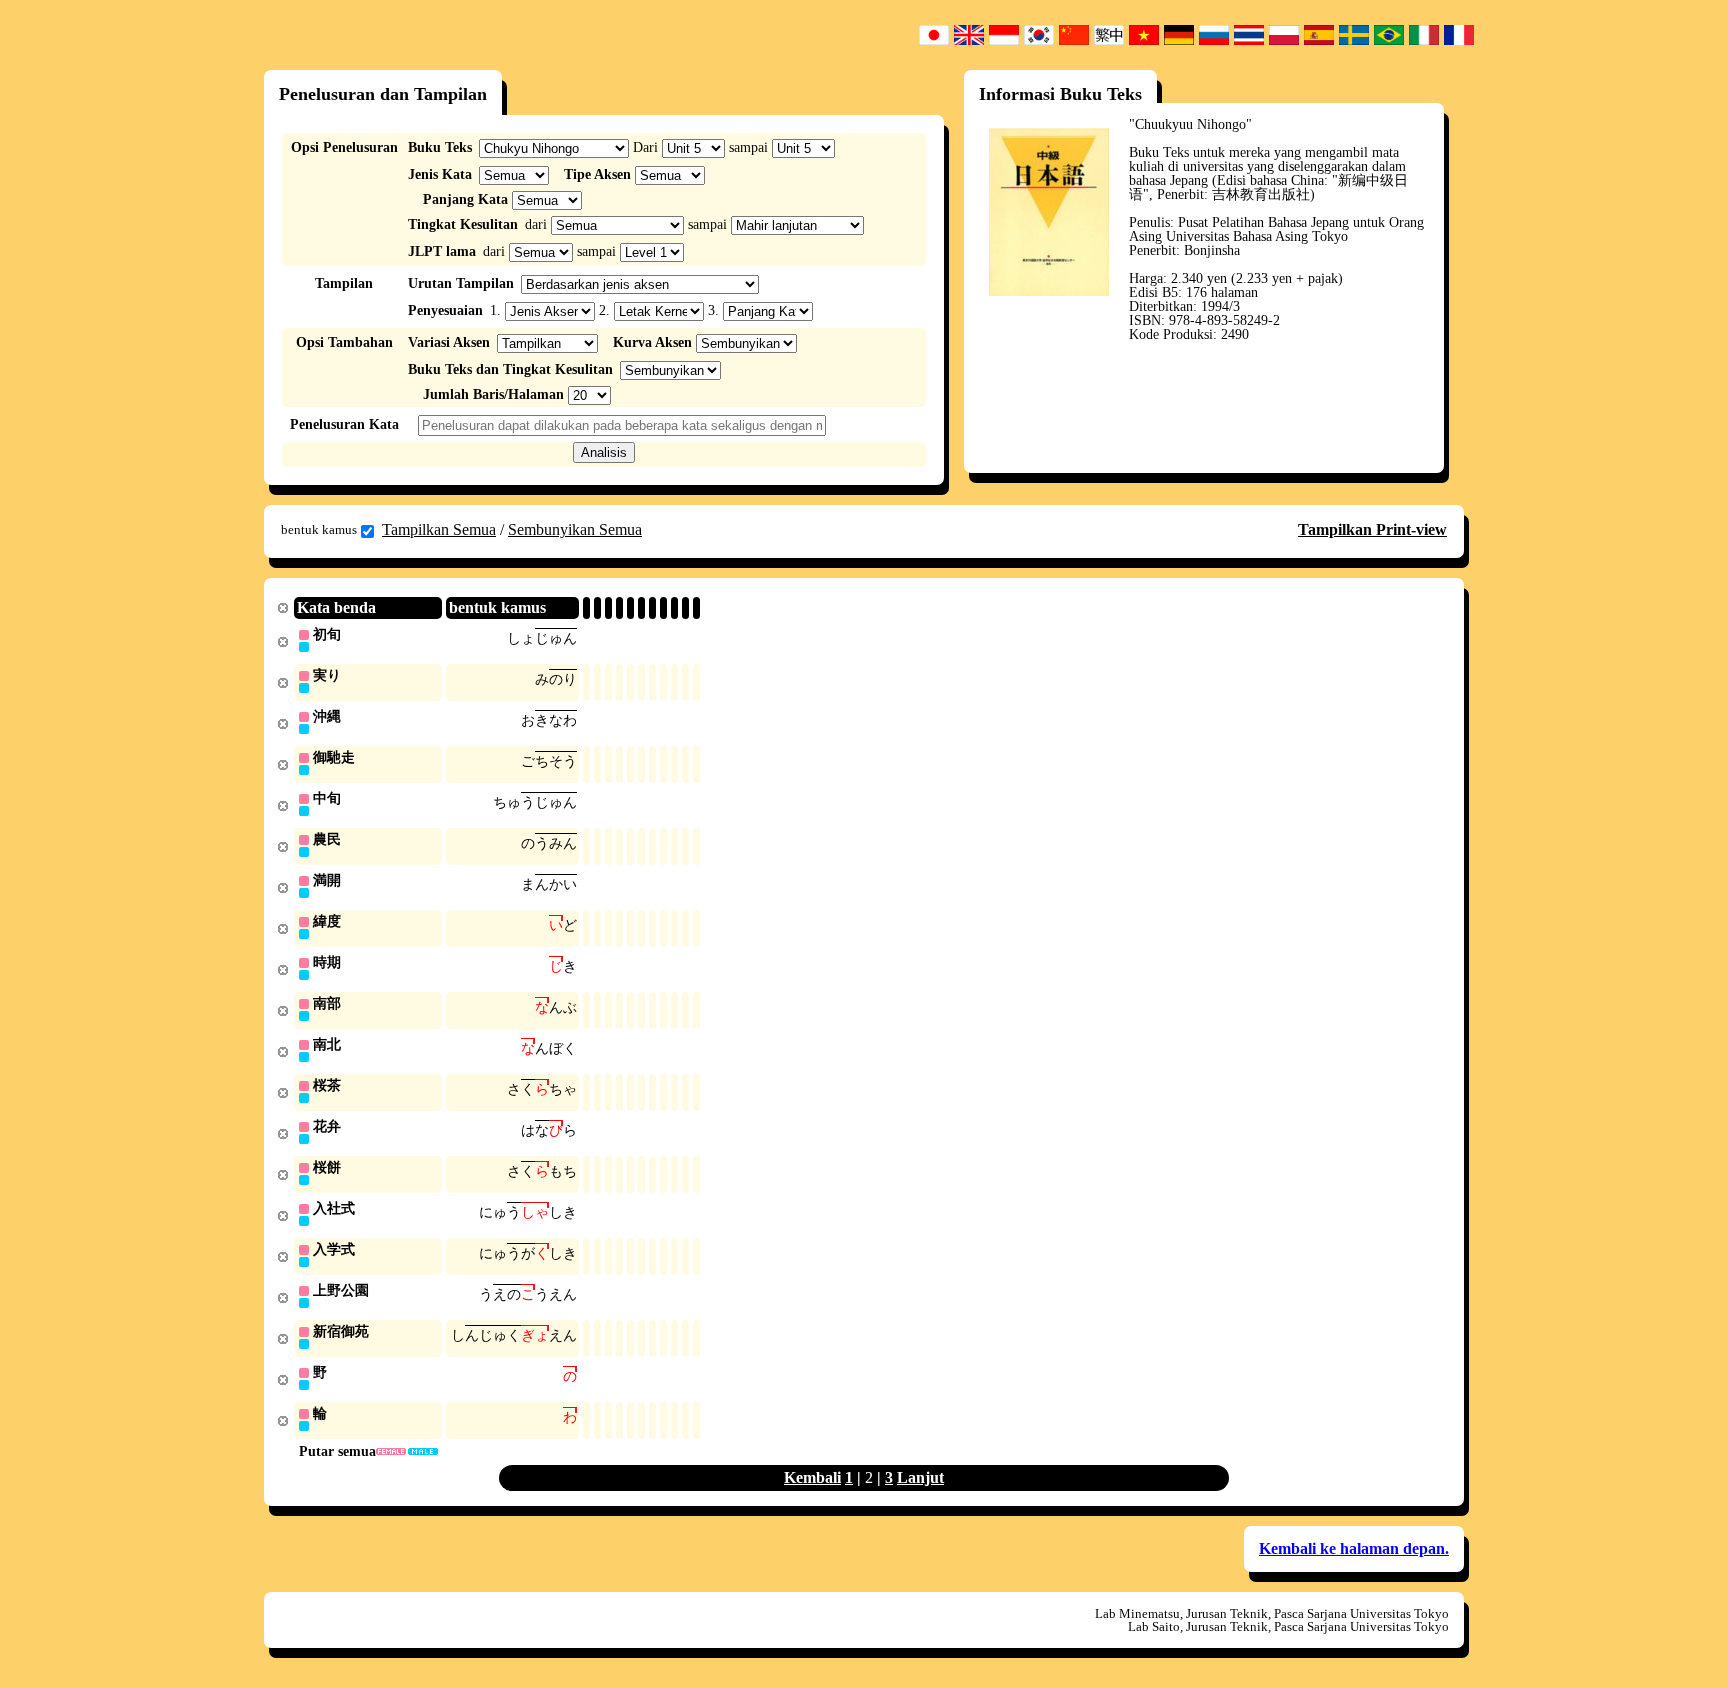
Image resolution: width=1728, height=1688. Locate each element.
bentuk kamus (319, 529)
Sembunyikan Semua (575, 529)
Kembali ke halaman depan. (1354, 1548)
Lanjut (920, 1477)
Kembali (812, 1477)
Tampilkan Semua (439, 529)
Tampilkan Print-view (1372, 529)
